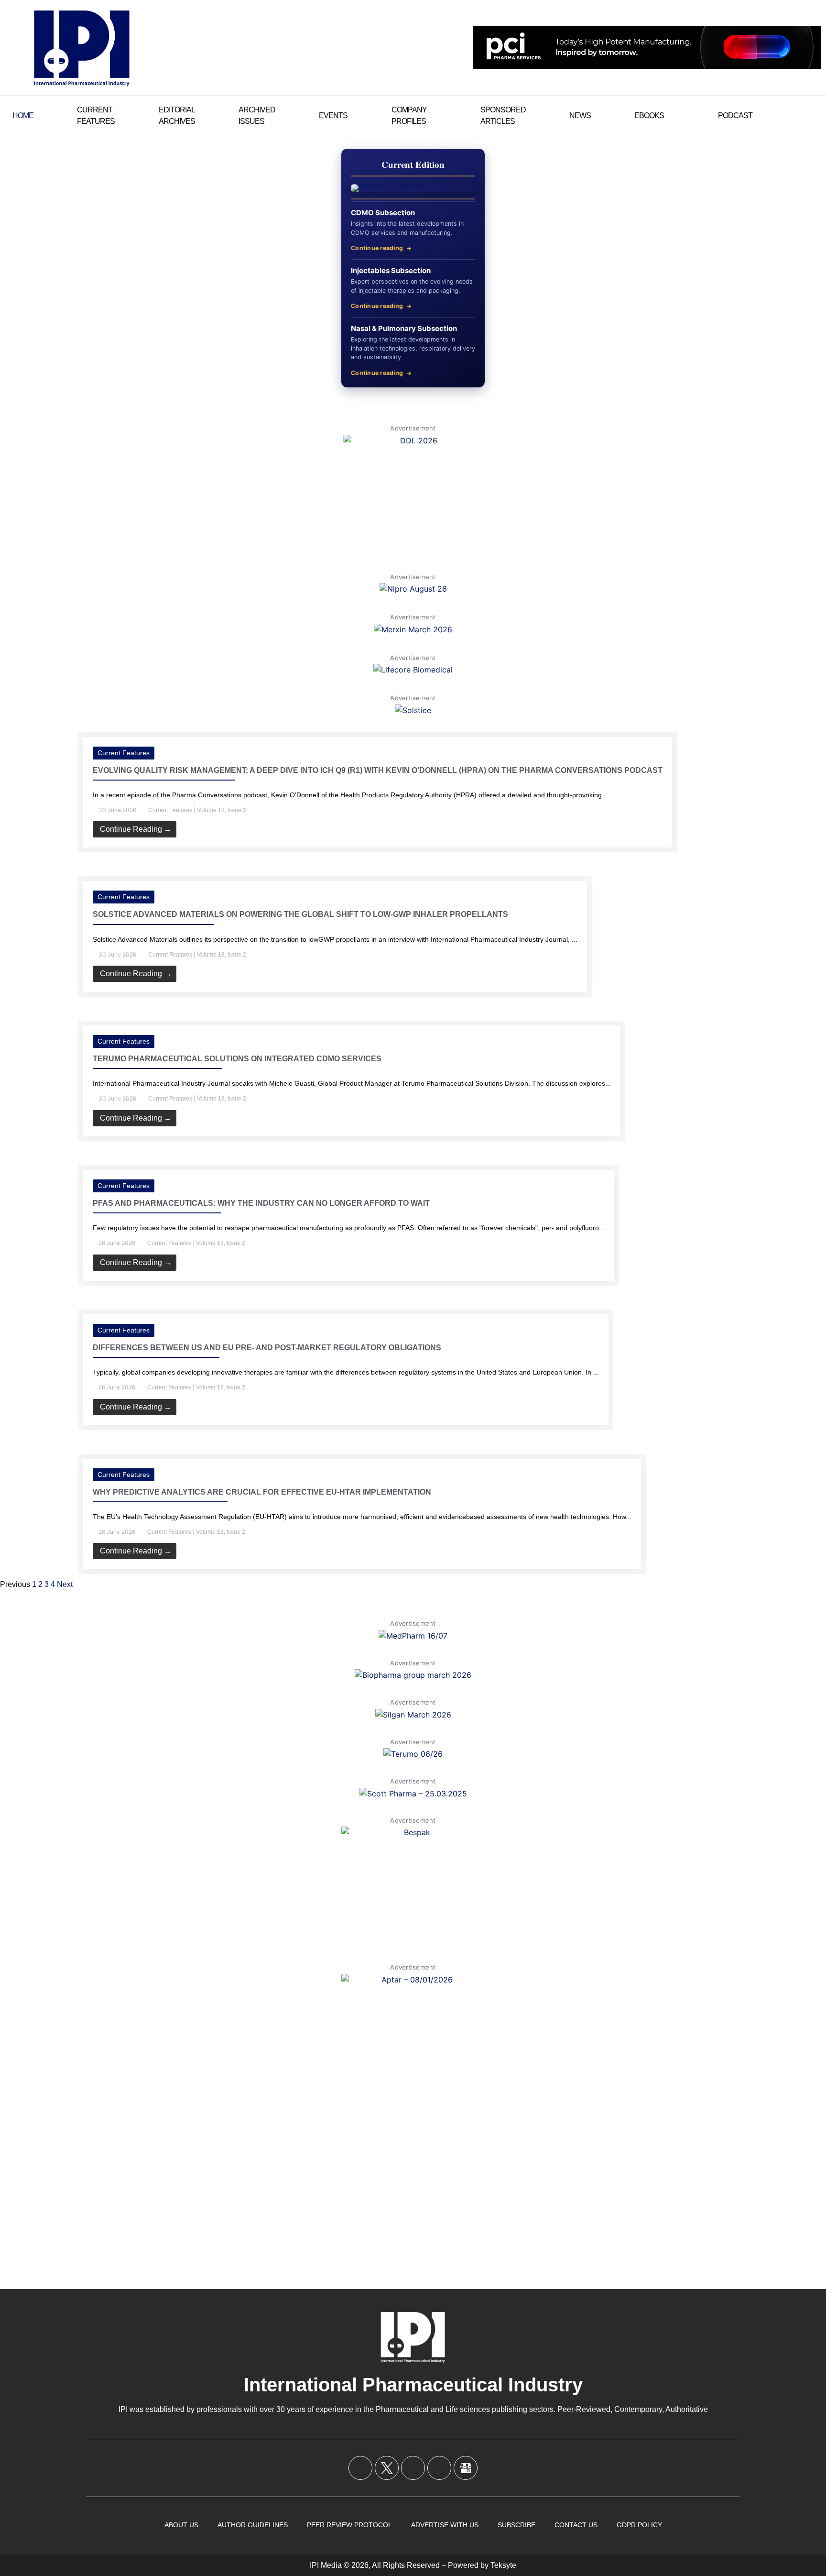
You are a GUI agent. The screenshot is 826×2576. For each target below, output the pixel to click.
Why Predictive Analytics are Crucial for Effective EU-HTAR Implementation (262, 1492)
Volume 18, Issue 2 (222, 810)
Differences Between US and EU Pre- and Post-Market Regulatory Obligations (267, 1348)
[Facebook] (360, 2468)
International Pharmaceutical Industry (413, 2385)
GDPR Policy (639, 2525)
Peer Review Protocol (349, 2525)
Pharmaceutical (402, 2409)
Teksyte (503, 2565)
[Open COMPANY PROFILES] (433, 116)
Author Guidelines (253, 2525)
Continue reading (377, 248)
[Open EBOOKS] (670, 116)
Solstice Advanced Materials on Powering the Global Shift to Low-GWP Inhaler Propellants (300, 914)
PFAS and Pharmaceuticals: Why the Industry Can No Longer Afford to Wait (261, 1203)
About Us (181, 2525)
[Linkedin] (413, 2468)
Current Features (124, 753)
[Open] (810, 116)
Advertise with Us (445, 2525)
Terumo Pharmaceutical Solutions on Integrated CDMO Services (237, 1059)
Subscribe (516, 2525)
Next (65, 1584)
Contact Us (576, 2525)
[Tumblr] (439, 2468)
